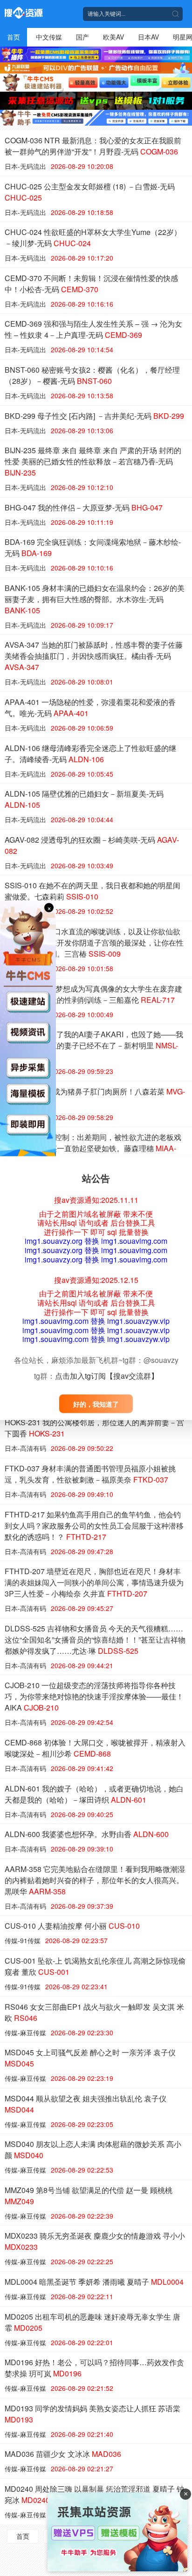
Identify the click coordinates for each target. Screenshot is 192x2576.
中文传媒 (49, 37)
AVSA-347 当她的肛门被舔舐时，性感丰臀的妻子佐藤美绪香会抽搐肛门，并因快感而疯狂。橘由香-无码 (94, 656)
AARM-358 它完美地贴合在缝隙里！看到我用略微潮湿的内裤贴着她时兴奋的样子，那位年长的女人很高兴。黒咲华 (95, 1880)
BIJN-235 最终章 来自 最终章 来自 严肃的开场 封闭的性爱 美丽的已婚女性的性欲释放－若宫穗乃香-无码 (93, 461)
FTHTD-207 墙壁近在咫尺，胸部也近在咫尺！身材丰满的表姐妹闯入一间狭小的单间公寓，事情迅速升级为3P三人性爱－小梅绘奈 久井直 (94, 1582)
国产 (82, 37)
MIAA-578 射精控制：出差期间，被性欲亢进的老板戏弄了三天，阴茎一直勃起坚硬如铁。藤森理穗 (93, 1148)
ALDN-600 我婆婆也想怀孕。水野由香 (87, 1834)
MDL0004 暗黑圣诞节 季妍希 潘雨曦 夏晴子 (94, 2282)
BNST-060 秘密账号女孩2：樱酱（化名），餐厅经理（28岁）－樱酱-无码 (92, 375)
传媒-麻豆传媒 (25, 2033)
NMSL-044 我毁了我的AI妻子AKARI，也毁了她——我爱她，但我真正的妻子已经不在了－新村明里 (94, 1045)
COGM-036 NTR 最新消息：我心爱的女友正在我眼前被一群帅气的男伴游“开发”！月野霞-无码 (93, 146)
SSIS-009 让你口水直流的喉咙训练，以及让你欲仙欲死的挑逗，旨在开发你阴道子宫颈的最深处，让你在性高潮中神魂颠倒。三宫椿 (94, 943)
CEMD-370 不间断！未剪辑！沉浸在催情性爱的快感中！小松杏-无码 (91, 284)
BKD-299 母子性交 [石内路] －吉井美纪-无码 (94, 416)
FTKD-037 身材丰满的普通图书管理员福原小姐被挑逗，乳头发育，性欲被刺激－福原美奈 (90, 1474)
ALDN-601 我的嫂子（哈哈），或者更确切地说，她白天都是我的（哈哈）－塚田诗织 (94, 1794)
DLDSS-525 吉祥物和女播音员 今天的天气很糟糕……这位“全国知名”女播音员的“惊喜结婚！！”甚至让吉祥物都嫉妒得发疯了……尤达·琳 (95, 1640)
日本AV (148, 37)
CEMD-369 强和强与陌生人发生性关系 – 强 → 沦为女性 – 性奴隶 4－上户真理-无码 (93, 329)
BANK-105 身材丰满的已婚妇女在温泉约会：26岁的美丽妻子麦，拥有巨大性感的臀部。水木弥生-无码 (95, 599)
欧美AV (113, 37)
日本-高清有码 (25, 1448)
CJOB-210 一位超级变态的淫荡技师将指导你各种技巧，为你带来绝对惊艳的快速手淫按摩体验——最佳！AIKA (94, 1696)
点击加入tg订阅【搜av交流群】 (107, 1376)
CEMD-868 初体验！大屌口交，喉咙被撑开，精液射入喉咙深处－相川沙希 (95, 1748)
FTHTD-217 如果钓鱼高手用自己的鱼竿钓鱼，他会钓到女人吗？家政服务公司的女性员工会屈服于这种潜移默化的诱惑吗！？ (94, 1526)
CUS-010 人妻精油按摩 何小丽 (72, 1926)
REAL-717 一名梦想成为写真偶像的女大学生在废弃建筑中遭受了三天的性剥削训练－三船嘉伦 (93, 994)
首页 (14, 37)
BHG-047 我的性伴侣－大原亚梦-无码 (84, 507)
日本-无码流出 (25, 166)
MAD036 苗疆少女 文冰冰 (63, 2454)
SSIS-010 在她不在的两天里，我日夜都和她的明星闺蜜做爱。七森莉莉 (93, 891)
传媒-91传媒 (23, 1940)
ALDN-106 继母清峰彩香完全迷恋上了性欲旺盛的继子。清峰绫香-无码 (90, 754)
